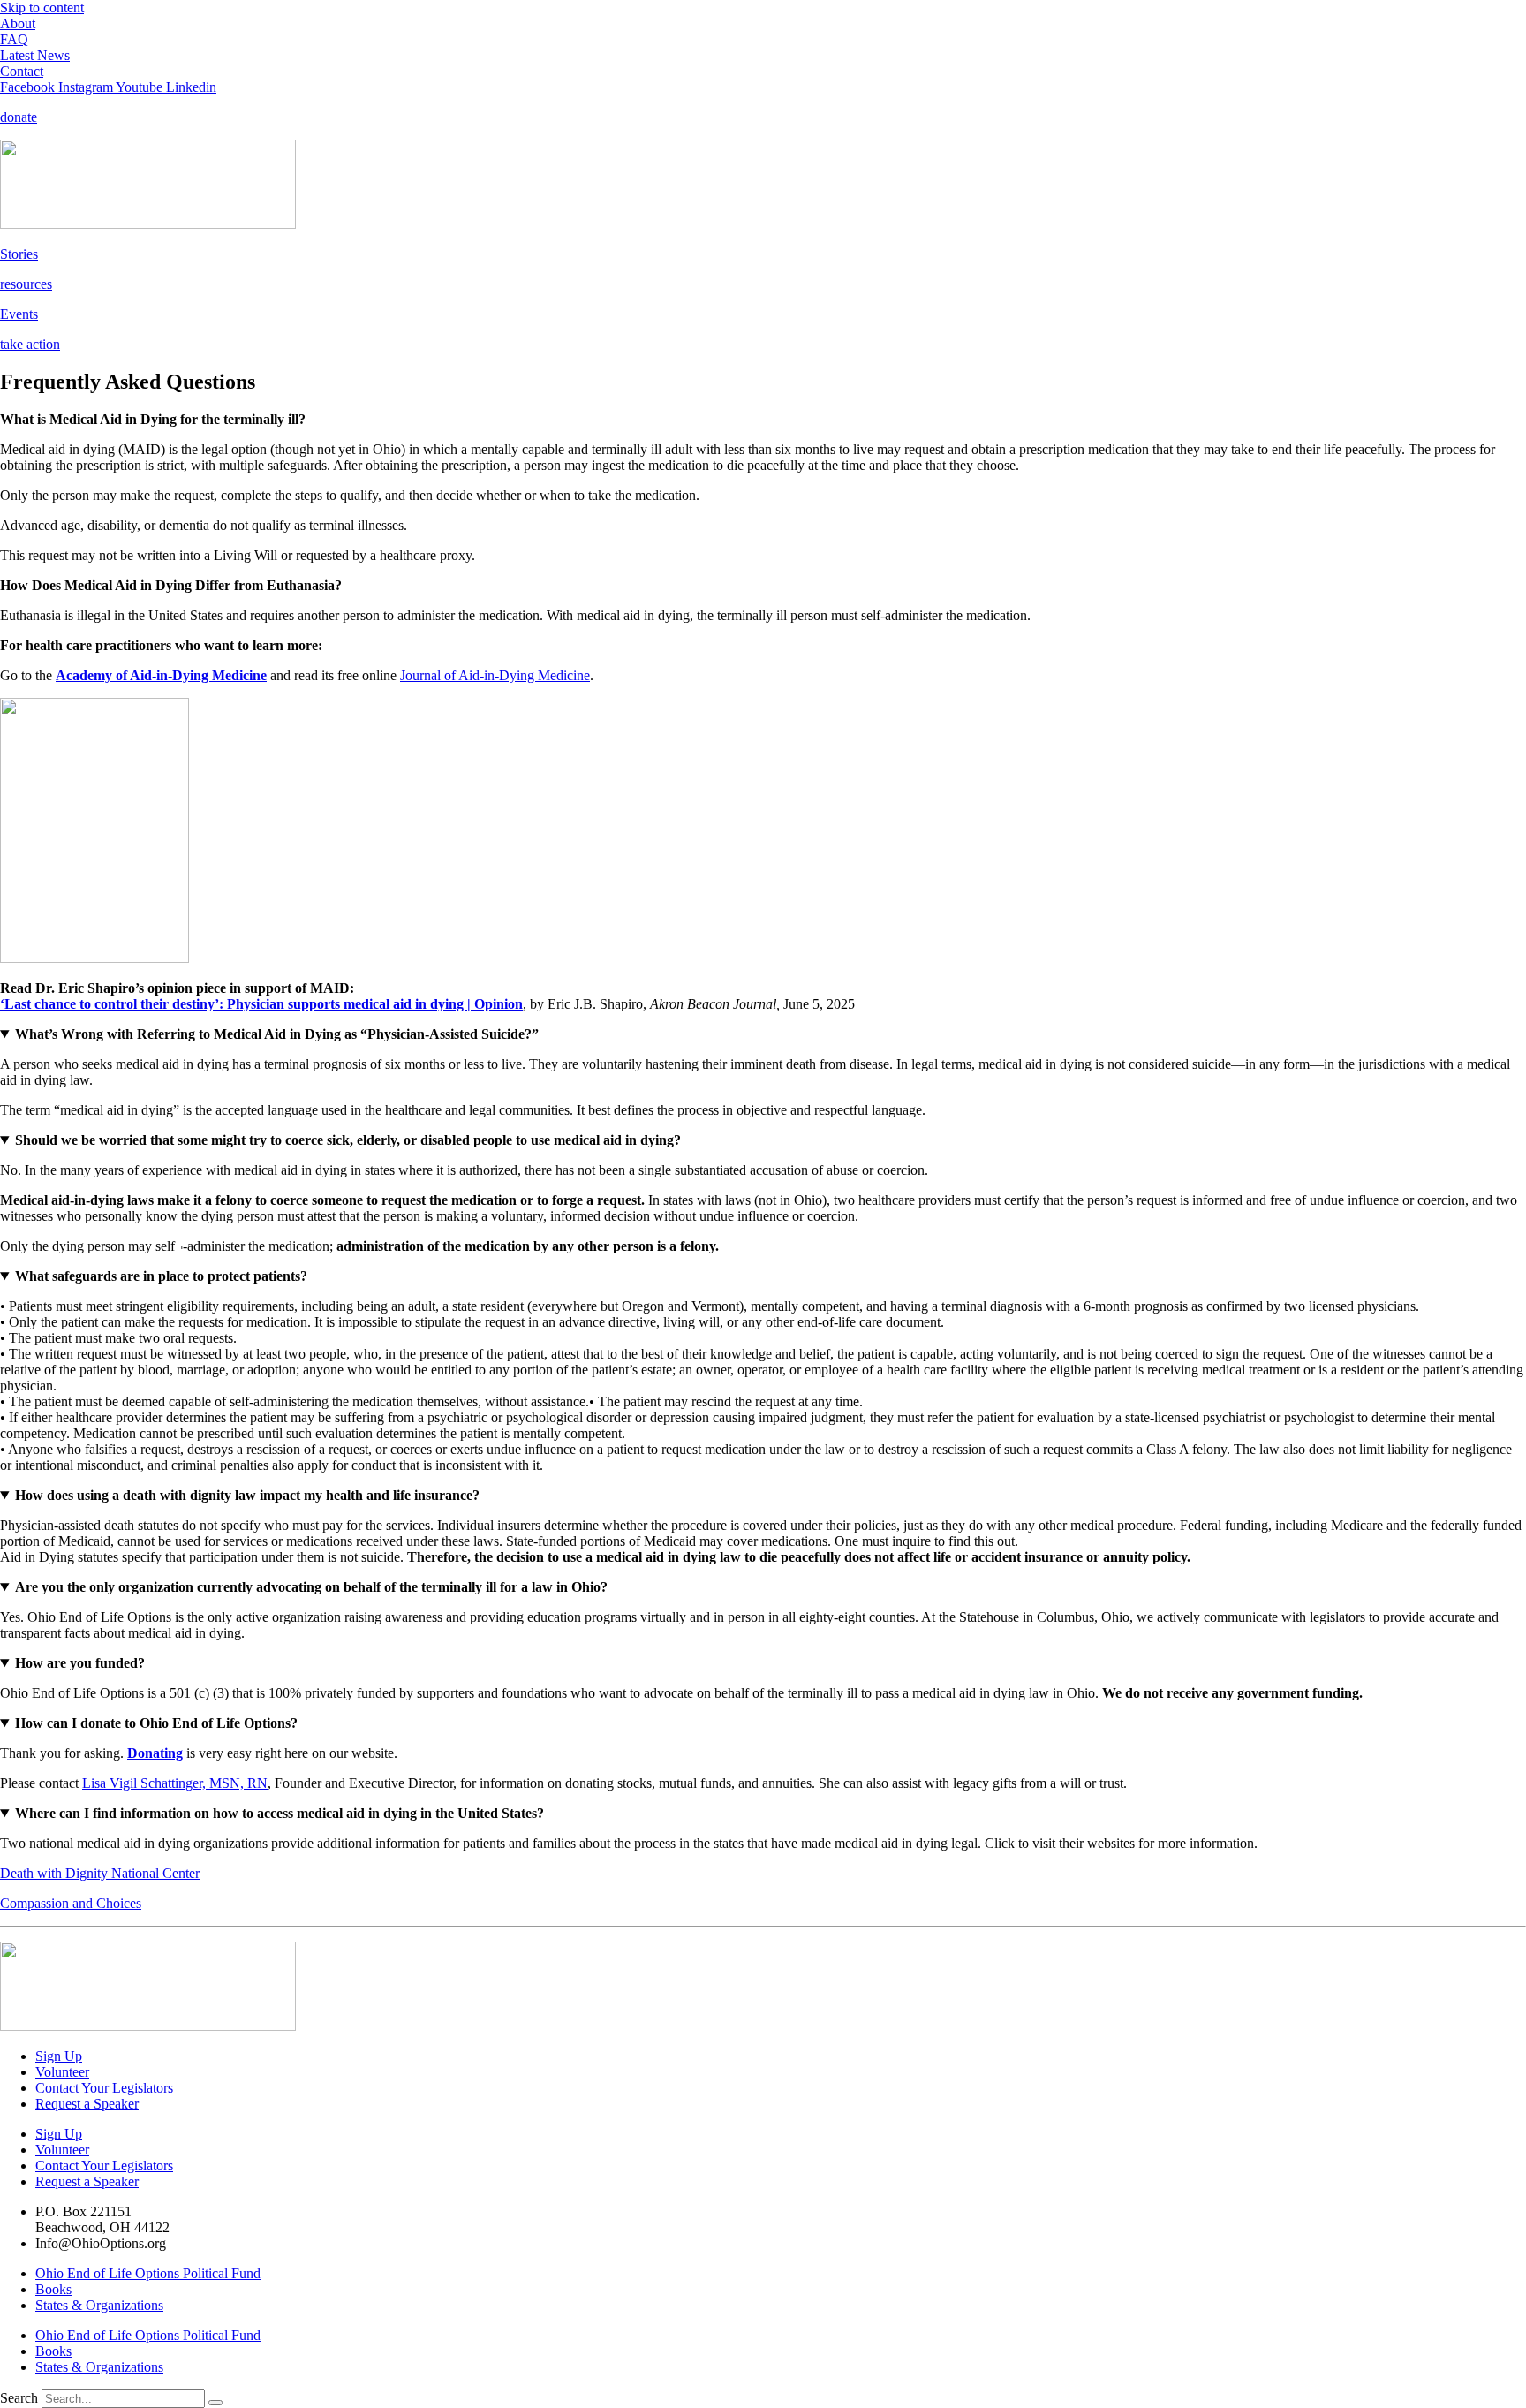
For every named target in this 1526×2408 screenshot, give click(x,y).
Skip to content (42, 8)
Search (19, 2398)
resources (26, 284)
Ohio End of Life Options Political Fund (148, 2273)
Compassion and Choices (71, 1903)
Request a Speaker (87, 2104)
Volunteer (62, 2072)
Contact (22, 71)
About (18, 23)
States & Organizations (99, 2305)
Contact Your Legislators (104, 2088)
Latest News (35, 55)
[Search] (215, 2403)
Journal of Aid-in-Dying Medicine (495, 675)
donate (19, 117)
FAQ (14, 39)
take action (30, 344)
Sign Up (59, 2056)
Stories (19, 254)
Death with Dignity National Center (100, 1873)
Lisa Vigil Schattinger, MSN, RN (175, 1783)
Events (19, 314)
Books (53, 2289)
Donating (155, 1753)
